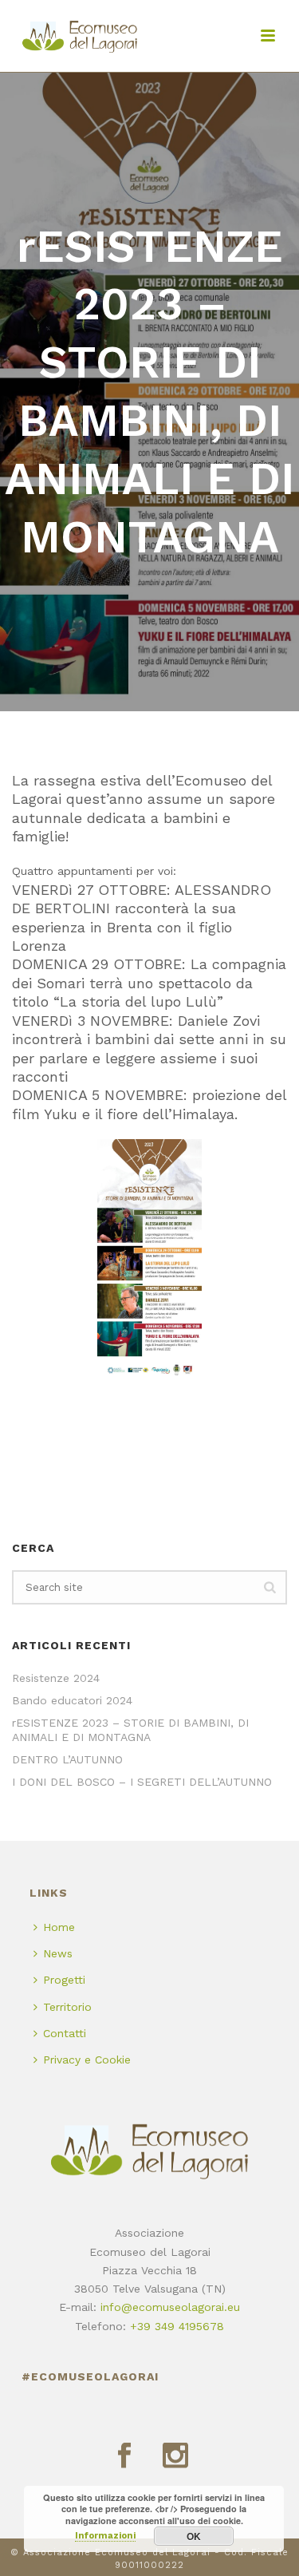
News (58, 1953)
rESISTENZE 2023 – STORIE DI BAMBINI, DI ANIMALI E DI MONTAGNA (130, 1730)
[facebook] (124, 2456)
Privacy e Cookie (87, 2060)
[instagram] (175, 2456)
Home (59, 1927)
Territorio (67, 2007)
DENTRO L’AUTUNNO (67, 1759)
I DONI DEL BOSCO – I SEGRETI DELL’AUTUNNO (142, 1782)
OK (194, 2536)
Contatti (65, 2033)
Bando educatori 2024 (72, 1700)
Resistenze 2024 (56, 1678)
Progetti (64, 1980)
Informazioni (105, 2536)
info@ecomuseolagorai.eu (170, 2307)
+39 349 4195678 (177, 2326)
